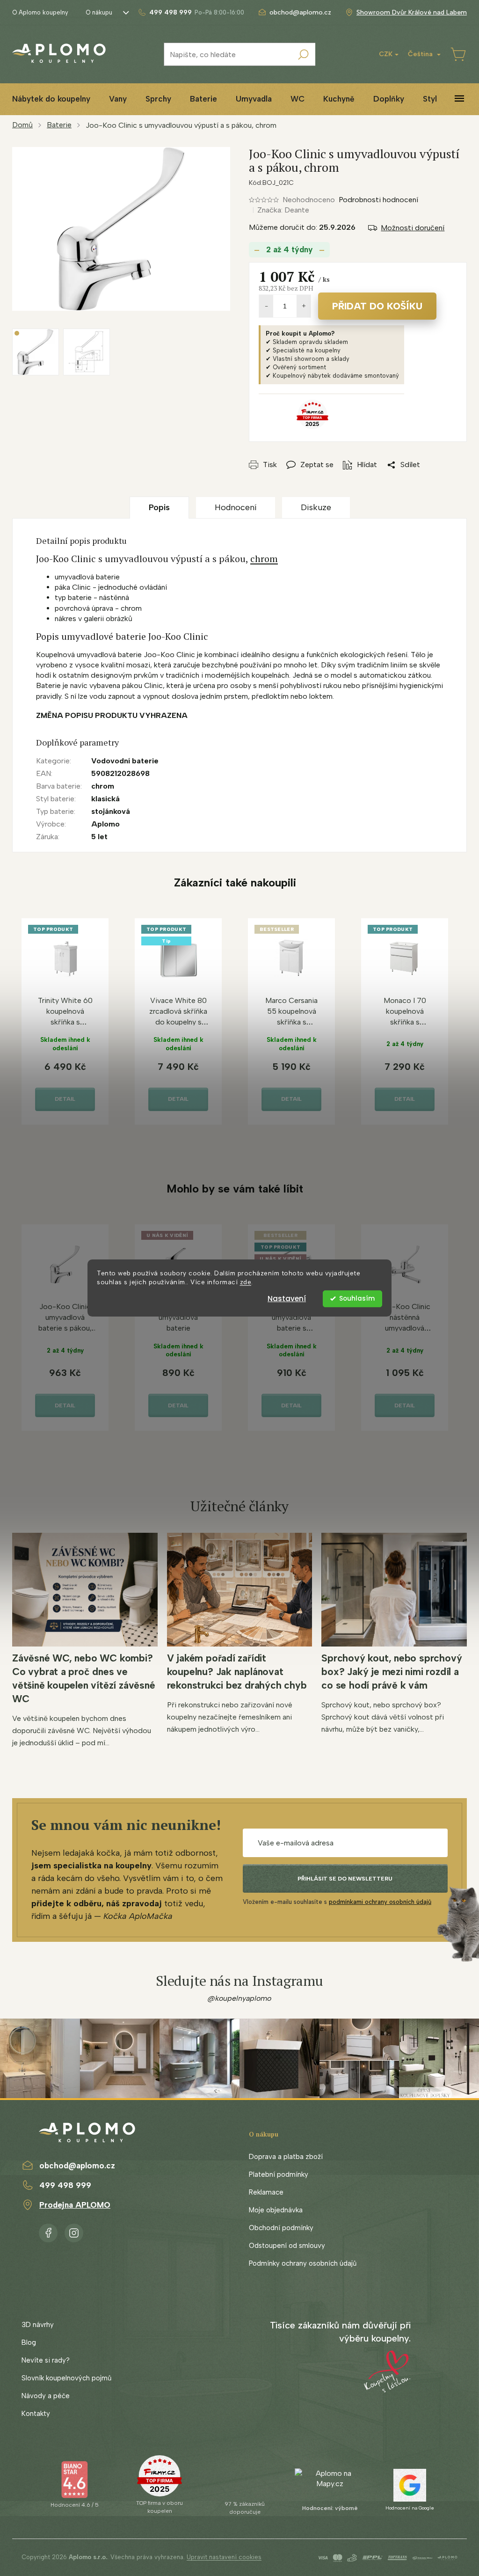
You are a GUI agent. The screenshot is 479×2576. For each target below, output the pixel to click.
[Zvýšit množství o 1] (304, 306)
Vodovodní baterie (125, 761)
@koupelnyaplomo (239, 1998)
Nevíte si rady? (46, 2360)
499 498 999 (65, 2185)
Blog (29, 2342)
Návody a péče (46, 2396)
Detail (65, 1099)
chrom (264, 559)
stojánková (111, 811)
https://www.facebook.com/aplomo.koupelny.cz (48, 2231)
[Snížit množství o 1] (266, 306)
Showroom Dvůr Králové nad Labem (412, 12)
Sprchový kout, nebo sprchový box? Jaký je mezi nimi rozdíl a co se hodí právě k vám (392, 1672)
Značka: (283, 210)
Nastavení (287, 1299)
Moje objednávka (276, 2210)
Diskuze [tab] (316, 507)
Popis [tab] (159, 507)
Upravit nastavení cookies (224, 2557)
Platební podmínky (279, 2174)
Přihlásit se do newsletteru (345, 1879)
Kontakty (36, 2414)
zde (246, 1282)
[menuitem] (51, 99)
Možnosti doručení (413, 228)
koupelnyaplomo (74, 2231)
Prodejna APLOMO (75, 2205)
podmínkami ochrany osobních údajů (380, 1902)
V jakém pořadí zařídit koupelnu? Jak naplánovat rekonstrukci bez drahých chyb (237, 1672)
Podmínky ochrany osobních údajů (303, 2263)
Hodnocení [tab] (236, 507)
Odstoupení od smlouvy (287, 2246)
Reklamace (266, 2192)
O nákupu (99, 12)
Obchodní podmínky (281, 2228)
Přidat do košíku (377, 306)
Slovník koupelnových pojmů (66, 2378)
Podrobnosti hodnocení (378, 200)
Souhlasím (357, 1299)
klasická (105, 799)
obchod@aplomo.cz (77, 2166)
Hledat (304, 54)
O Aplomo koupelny (40, 12)
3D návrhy (38, 2325)
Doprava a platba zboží (286, 2157)
